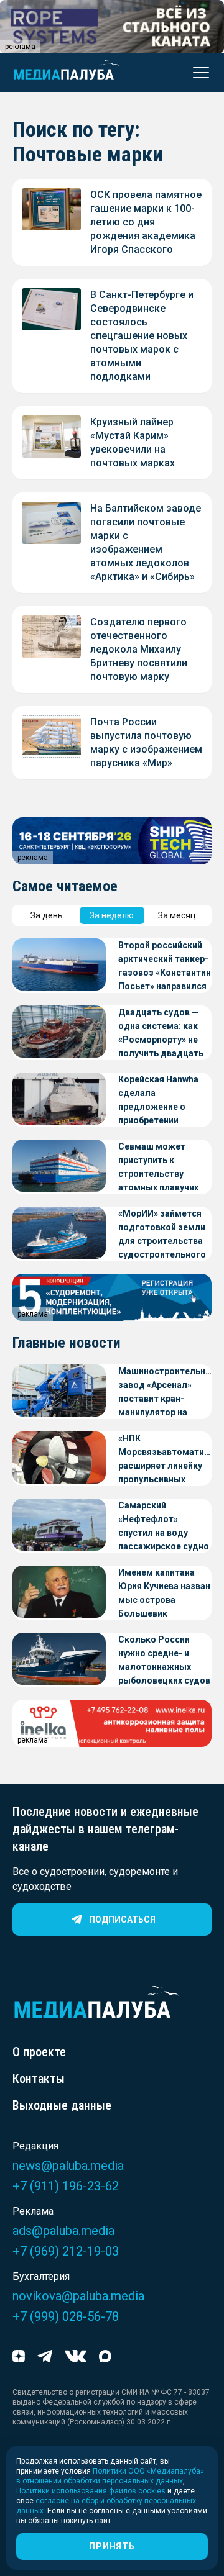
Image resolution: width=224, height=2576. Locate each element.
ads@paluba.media (63, 2231)
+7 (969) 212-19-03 (66, 2251)
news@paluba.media (68, 2166)
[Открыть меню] (197, 73)
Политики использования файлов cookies (91, 2491)
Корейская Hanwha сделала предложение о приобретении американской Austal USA (163, 1101)
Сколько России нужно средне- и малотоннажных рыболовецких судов (164, 1660)
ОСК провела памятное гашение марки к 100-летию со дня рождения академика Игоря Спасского (146, 222)
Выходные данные (62, 2105)
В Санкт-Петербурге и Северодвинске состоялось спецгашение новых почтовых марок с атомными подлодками (142, 336)
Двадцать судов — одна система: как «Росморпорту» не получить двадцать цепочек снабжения (161, 1034)
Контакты (39, 2079)
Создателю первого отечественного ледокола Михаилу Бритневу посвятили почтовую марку (139, 649)
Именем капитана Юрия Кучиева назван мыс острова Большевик (164, 1593)
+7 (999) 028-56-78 (66, 2316)
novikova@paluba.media (78, 2296)
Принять (112, 2546)
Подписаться (122, 1920)
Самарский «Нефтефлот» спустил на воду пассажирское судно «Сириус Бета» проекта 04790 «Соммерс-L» (164, 1527)
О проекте (39, 2052)
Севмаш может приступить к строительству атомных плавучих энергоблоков (158, 1168)
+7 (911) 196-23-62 (66, 2186)
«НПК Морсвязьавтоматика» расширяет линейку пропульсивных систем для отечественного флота (165, 1460)
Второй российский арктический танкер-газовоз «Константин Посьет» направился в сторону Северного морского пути (165, 967)
